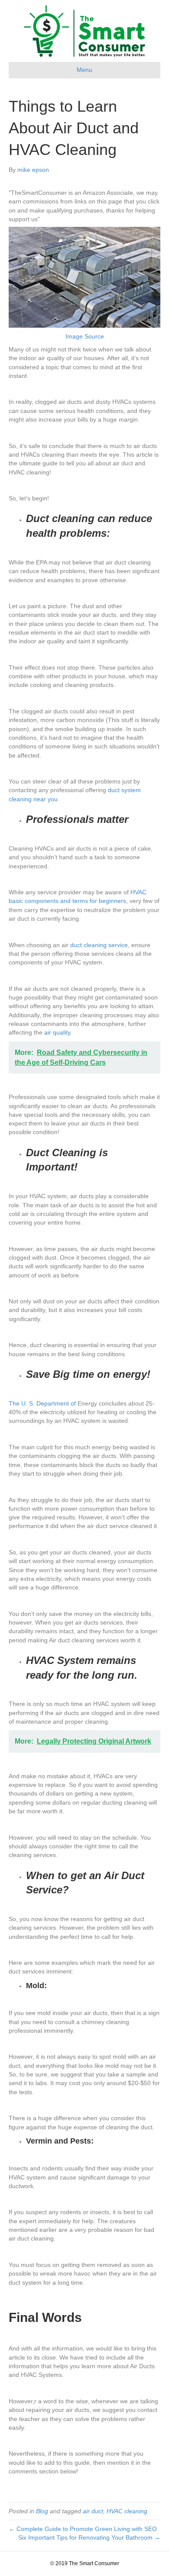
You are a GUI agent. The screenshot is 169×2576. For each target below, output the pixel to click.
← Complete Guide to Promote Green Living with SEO (83, 2529)
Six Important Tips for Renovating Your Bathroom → (89, 2537)
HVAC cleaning (127, 2511)
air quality (57, 1032)
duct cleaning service (99, 945)
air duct (93, 2511)
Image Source (85, 336)
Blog (42, 2511)
